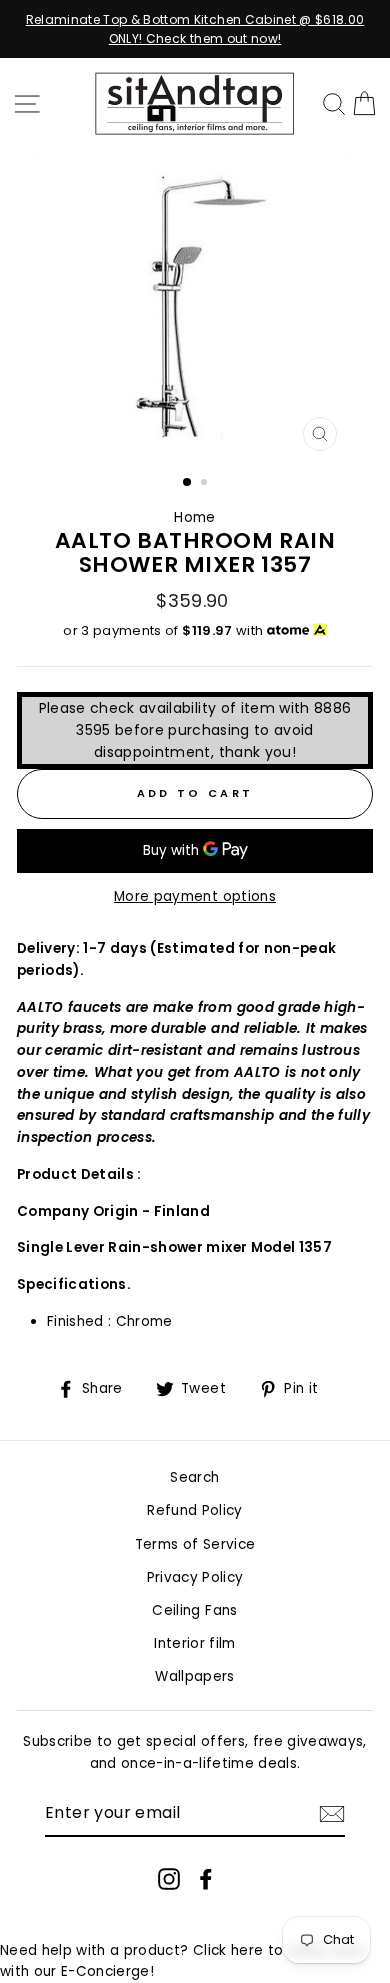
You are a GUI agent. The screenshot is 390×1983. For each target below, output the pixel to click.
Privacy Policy (195, 1577)
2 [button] (206, 484)
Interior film (194, 1643)
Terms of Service (195, 1544)
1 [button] (188, 483)
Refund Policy (194, 1510)
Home (194, 517)
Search (194, 1477)
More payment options (195, 896)
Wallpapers (194, 1676)
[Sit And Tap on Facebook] (206, 1878)
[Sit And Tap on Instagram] (169, 1878)
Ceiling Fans (194, 1610)
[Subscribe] (332, 1814)
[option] (195, 29)
